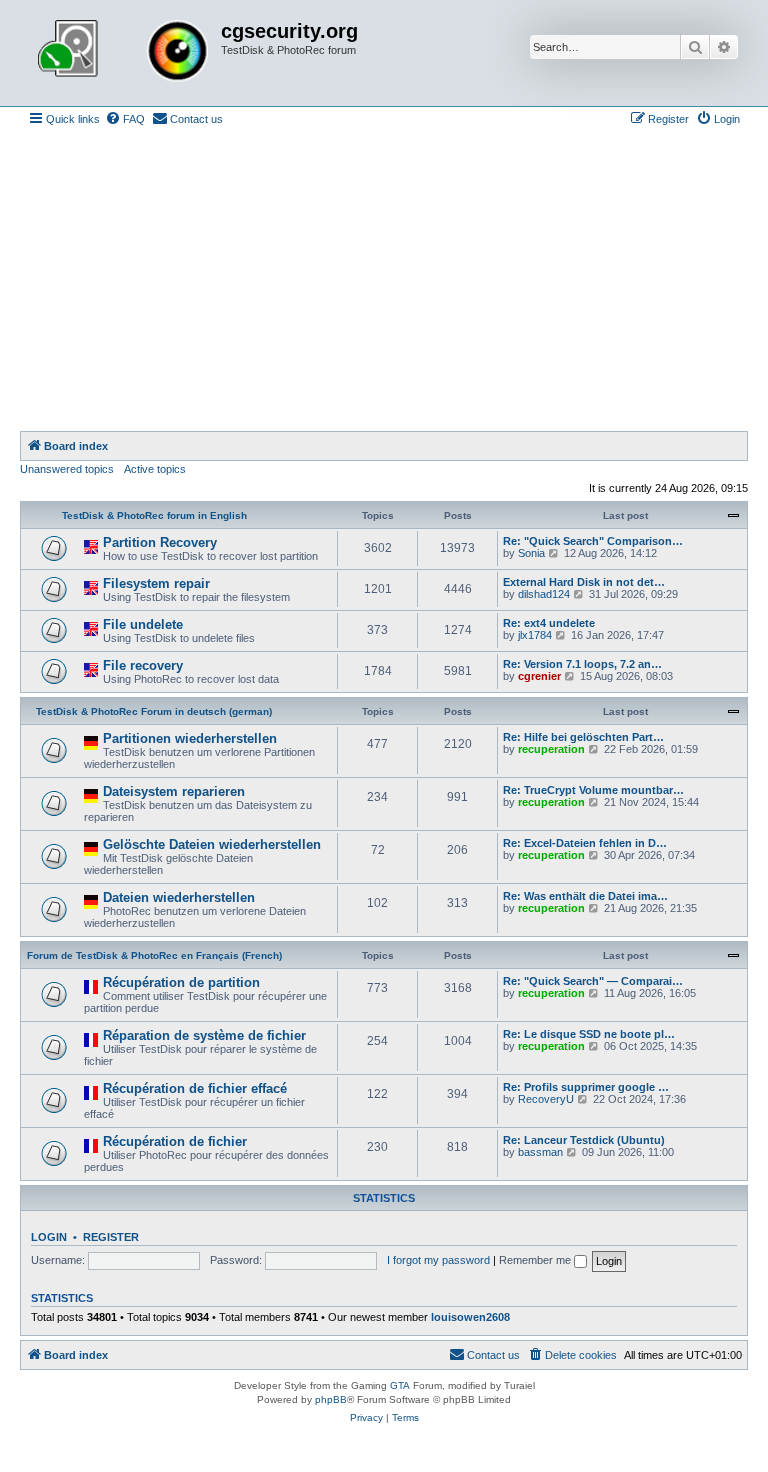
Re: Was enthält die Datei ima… (585, 896)
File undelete (143, 624)
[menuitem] (125, 119)
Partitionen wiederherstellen (190, 738)
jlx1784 (535, 635)
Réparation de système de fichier (204, 1035)
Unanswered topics (67, 469)
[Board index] (123, 53)
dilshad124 (544, 594)
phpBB (331, 1399)
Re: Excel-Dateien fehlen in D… (585, 843)
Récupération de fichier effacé (195, 1088)
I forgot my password (438, 1260)
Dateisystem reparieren (174, 791)
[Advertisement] (384, 281)
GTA (400, 1385)
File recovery (143, 665)
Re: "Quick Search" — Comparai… (593, 981)
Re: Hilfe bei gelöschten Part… (583, 737)
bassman (540, 1152)
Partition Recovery (160, 542)
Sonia (531, 553)
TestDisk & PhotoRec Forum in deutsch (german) (154, 711)
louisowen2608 (470, 1317)
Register (111, 1237)
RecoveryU (546, 1099)
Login (49, 1237)
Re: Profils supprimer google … (586, 1087)
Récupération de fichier (175, 1141)
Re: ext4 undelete (549, 623)
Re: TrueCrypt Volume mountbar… (593, 790)
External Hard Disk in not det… (584, 582)
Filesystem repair (156, 583)
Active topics (155, 469)
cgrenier (539, 676)
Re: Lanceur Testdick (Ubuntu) (584, 1140)
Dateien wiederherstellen (179, 897)
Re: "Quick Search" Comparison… (593, 541)
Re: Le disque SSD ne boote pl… (589, 1034)
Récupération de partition (181, 982)
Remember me (536, 1260)
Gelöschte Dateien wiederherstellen (212, 844)
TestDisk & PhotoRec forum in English (154, 515)
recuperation (551, 749)
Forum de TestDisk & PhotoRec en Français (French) (154, 955)
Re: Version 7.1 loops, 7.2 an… (582, 664)
